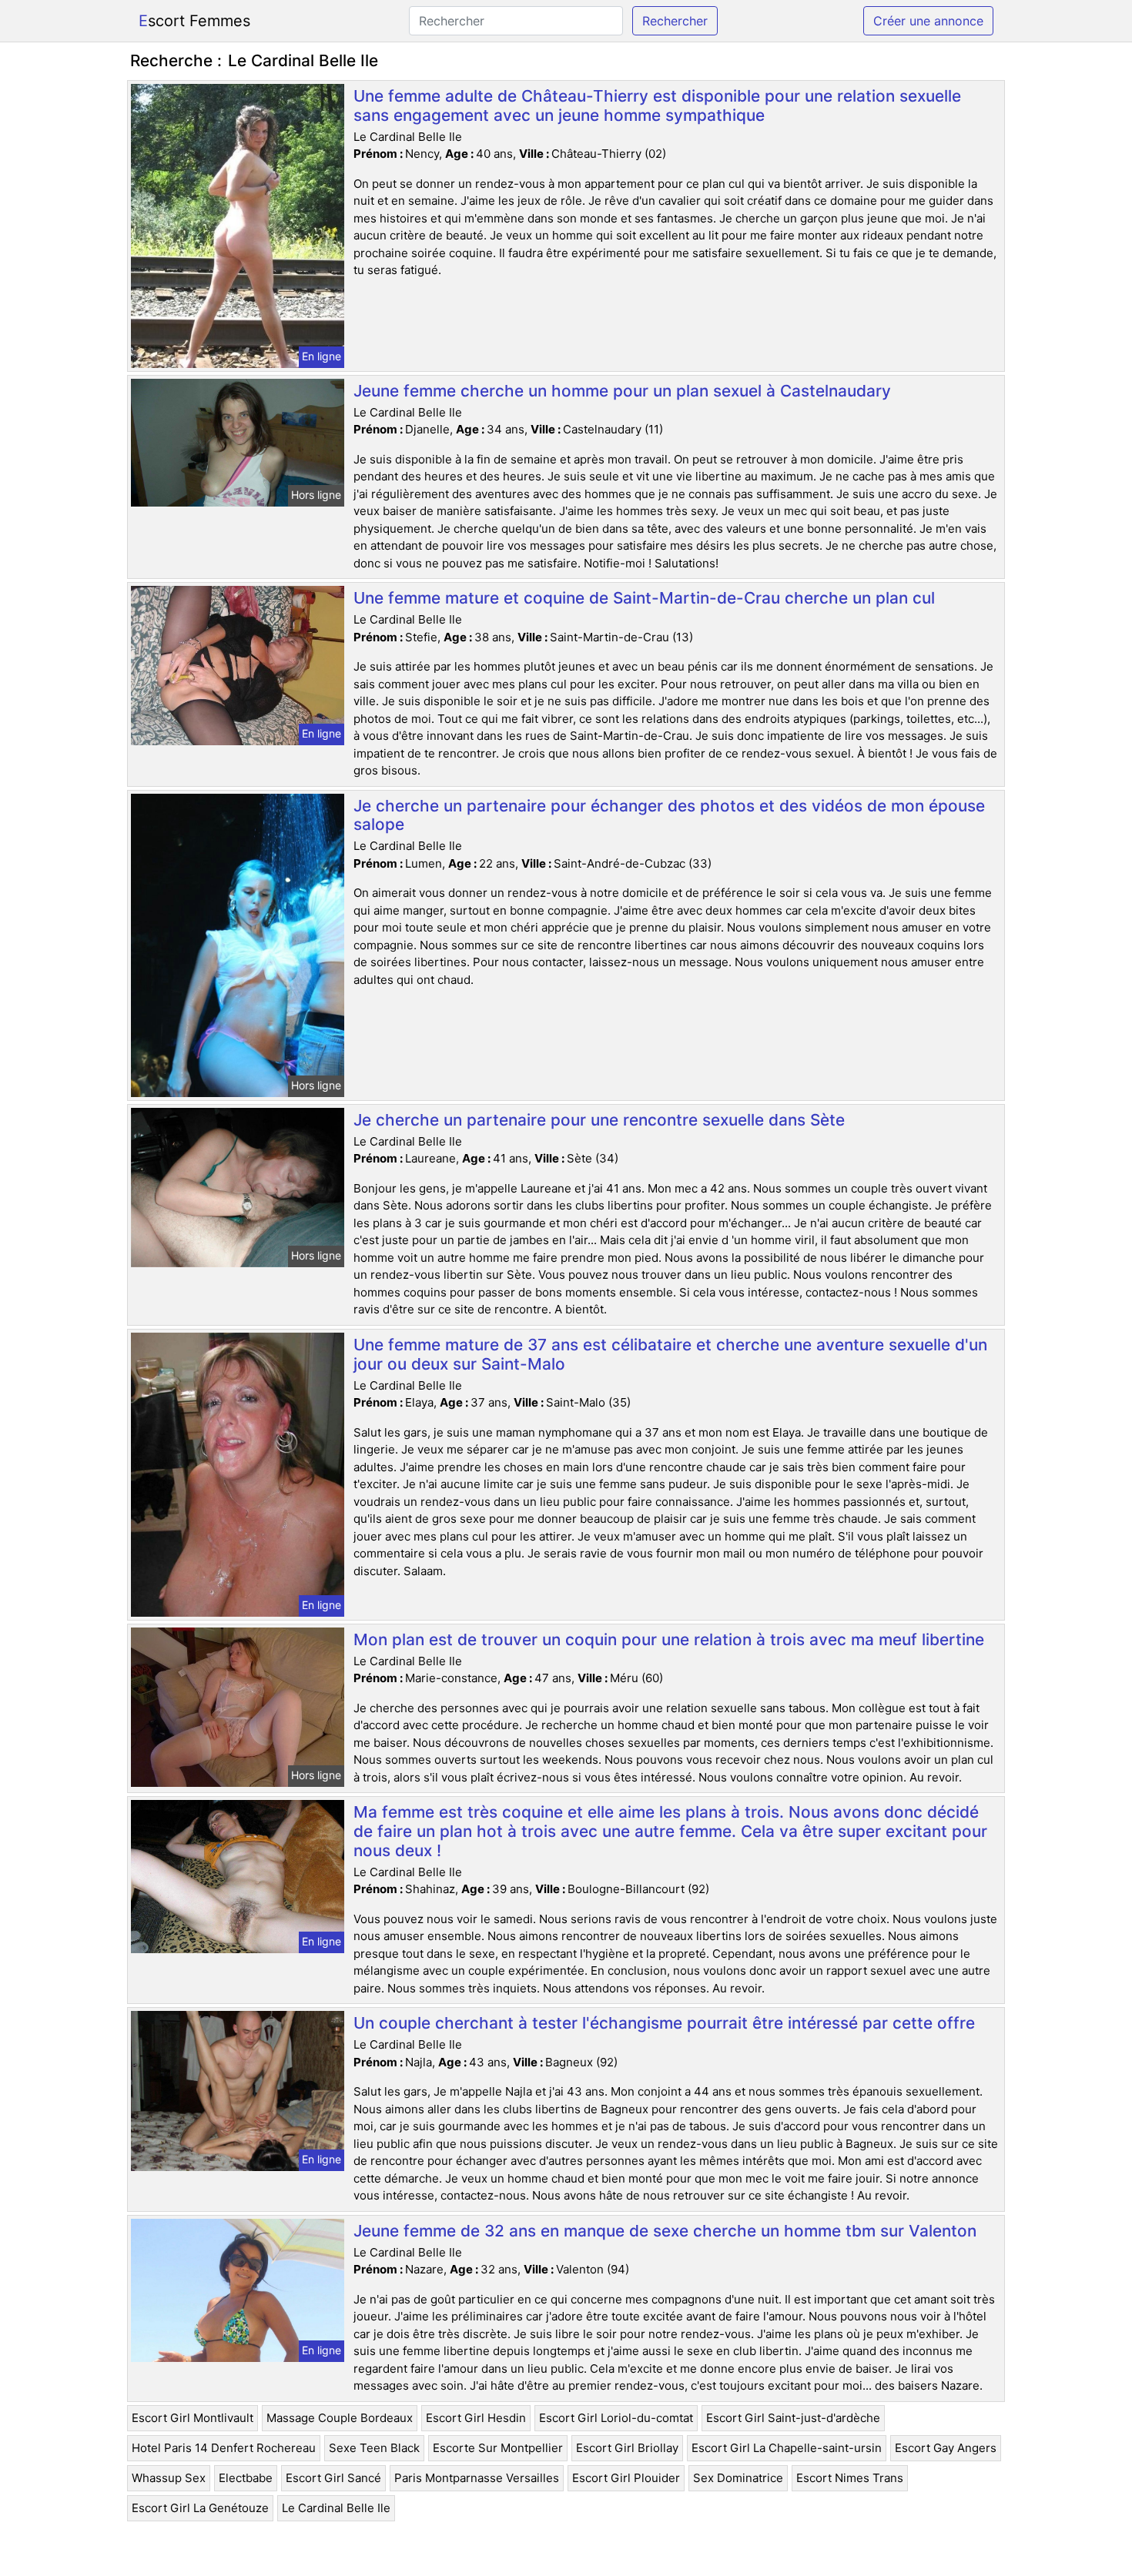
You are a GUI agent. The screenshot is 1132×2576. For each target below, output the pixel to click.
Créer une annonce (928, 21)
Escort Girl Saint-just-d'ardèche (793, 2418)
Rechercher (675, 21)
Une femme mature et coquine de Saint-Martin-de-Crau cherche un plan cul (644, 598)
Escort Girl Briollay (627, 2448)
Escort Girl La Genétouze (200, 2508)
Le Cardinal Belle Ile (336, 2508)
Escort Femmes (194, 21)
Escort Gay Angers (946, 2448)
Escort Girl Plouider (626, 2478)
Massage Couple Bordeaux (340, 2418)
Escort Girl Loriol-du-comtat (616, 2418)
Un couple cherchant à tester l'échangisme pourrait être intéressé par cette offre (664, 2023)
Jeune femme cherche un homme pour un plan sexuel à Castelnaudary (622, 391)
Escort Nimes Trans (850, 2478)
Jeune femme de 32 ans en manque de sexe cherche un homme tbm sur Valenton (665, 2231)
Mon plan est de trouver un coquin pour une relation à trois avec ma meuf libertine (669, 1639)
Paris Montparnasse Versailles (477, 2478)
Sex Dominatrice (738, 2478)
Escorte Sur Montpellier (498, 2448)
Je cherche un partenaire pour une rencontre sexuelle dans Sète (599, 1120)
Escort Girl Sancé (333, 2478)
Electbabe (246, 2478)
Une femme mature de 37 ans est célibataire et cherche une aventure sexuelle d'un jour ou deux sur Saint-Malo (670, 1354)
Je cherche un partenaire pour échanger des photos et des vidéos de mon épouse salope (669, 815)
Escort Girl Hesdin (476, 2418)
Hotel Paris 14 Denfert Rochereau (224, 2448)
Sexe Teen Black (374, 2448)
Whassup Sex (169, 2478)
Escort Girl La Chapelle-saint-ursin (787, 2448)
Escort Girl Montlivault (193, 2418)
